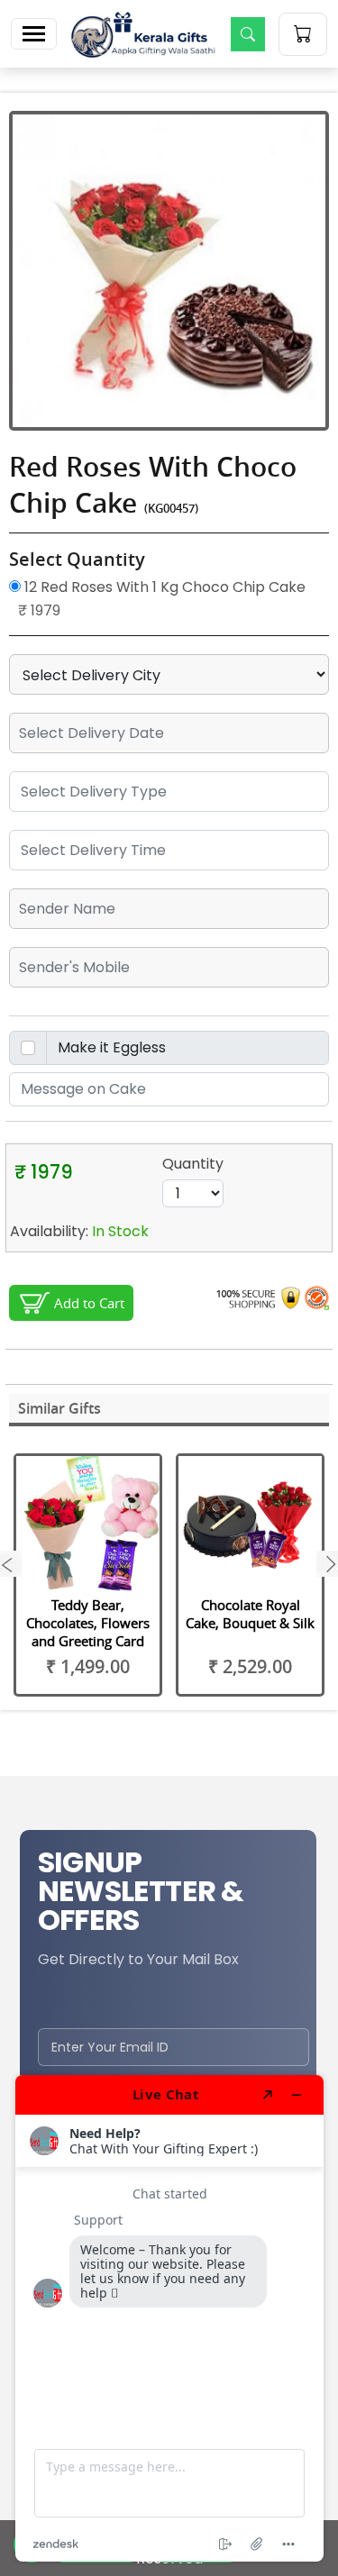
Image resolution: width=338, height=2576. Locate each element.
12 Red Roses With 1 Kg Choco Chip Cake (163, 587)
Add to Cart (89, 1303)
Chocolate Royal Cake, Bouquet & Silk (250, 1614)
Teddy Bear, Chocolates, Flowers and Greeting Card (88, 1623)
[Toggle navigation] (34, 34)
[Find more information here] (169, 2318)
